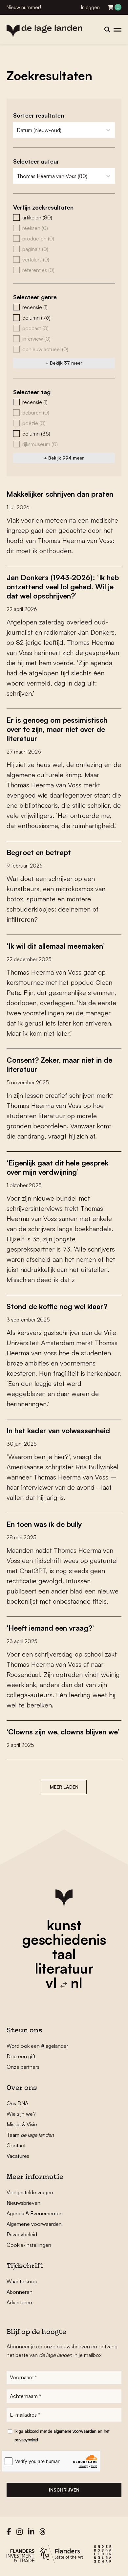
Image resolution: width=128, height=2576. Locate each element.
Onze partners (23, 2067)
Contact (16, 2145)
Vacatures (18, 2156)
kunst (64, 1925)
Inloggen (90, 7)
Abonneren (20, 2292)
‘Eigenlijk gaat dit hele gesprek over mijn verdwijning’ (57, 1167)
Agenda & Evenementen (35, 2213)
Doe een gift (21, 2056)
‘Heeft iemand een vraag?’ (50, 1628)
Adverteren (19, 2302)
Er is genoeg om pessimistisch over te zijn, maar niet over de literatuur (57, 729)
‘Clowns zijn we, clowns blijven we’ (63, 1732)
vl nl (64, 1983)
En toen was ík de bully (44, 1524)
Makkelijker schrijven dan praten (60, 494)
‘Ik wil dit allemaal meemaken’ (56, 946)
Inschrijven (64, 2490)
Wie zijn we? (21, 2114)
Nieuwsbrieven (23, 2203)
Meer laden (64, 1787)
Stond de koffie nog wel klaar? (57, 1306)
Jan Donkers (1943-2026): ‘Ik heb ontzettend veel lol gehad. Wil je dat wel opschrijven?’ (63, 587)
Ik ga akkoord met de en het (62, 2435)
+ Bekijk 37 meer (64, 363)
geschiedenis (64, 1939)
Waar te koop (22, 2281)
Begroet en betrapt (39, 852)
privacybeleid (26, 2440)
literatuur (64, 1968)
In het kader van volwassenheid (58, 1430)
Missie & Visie (22, 2124)
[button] (64, 217)
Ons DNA (17, 2103)
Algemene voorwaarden (34, 2224)
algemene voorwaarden (75, 2431)
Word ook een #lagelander (37, 2046)
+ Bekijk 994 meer (64, 458)
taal (64, 1954)
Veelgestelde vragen (30, 2192)
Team (30, 2135)
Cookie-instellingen (29, 2245)
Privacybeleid (22, 2234)
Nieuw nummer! (24, 7)
